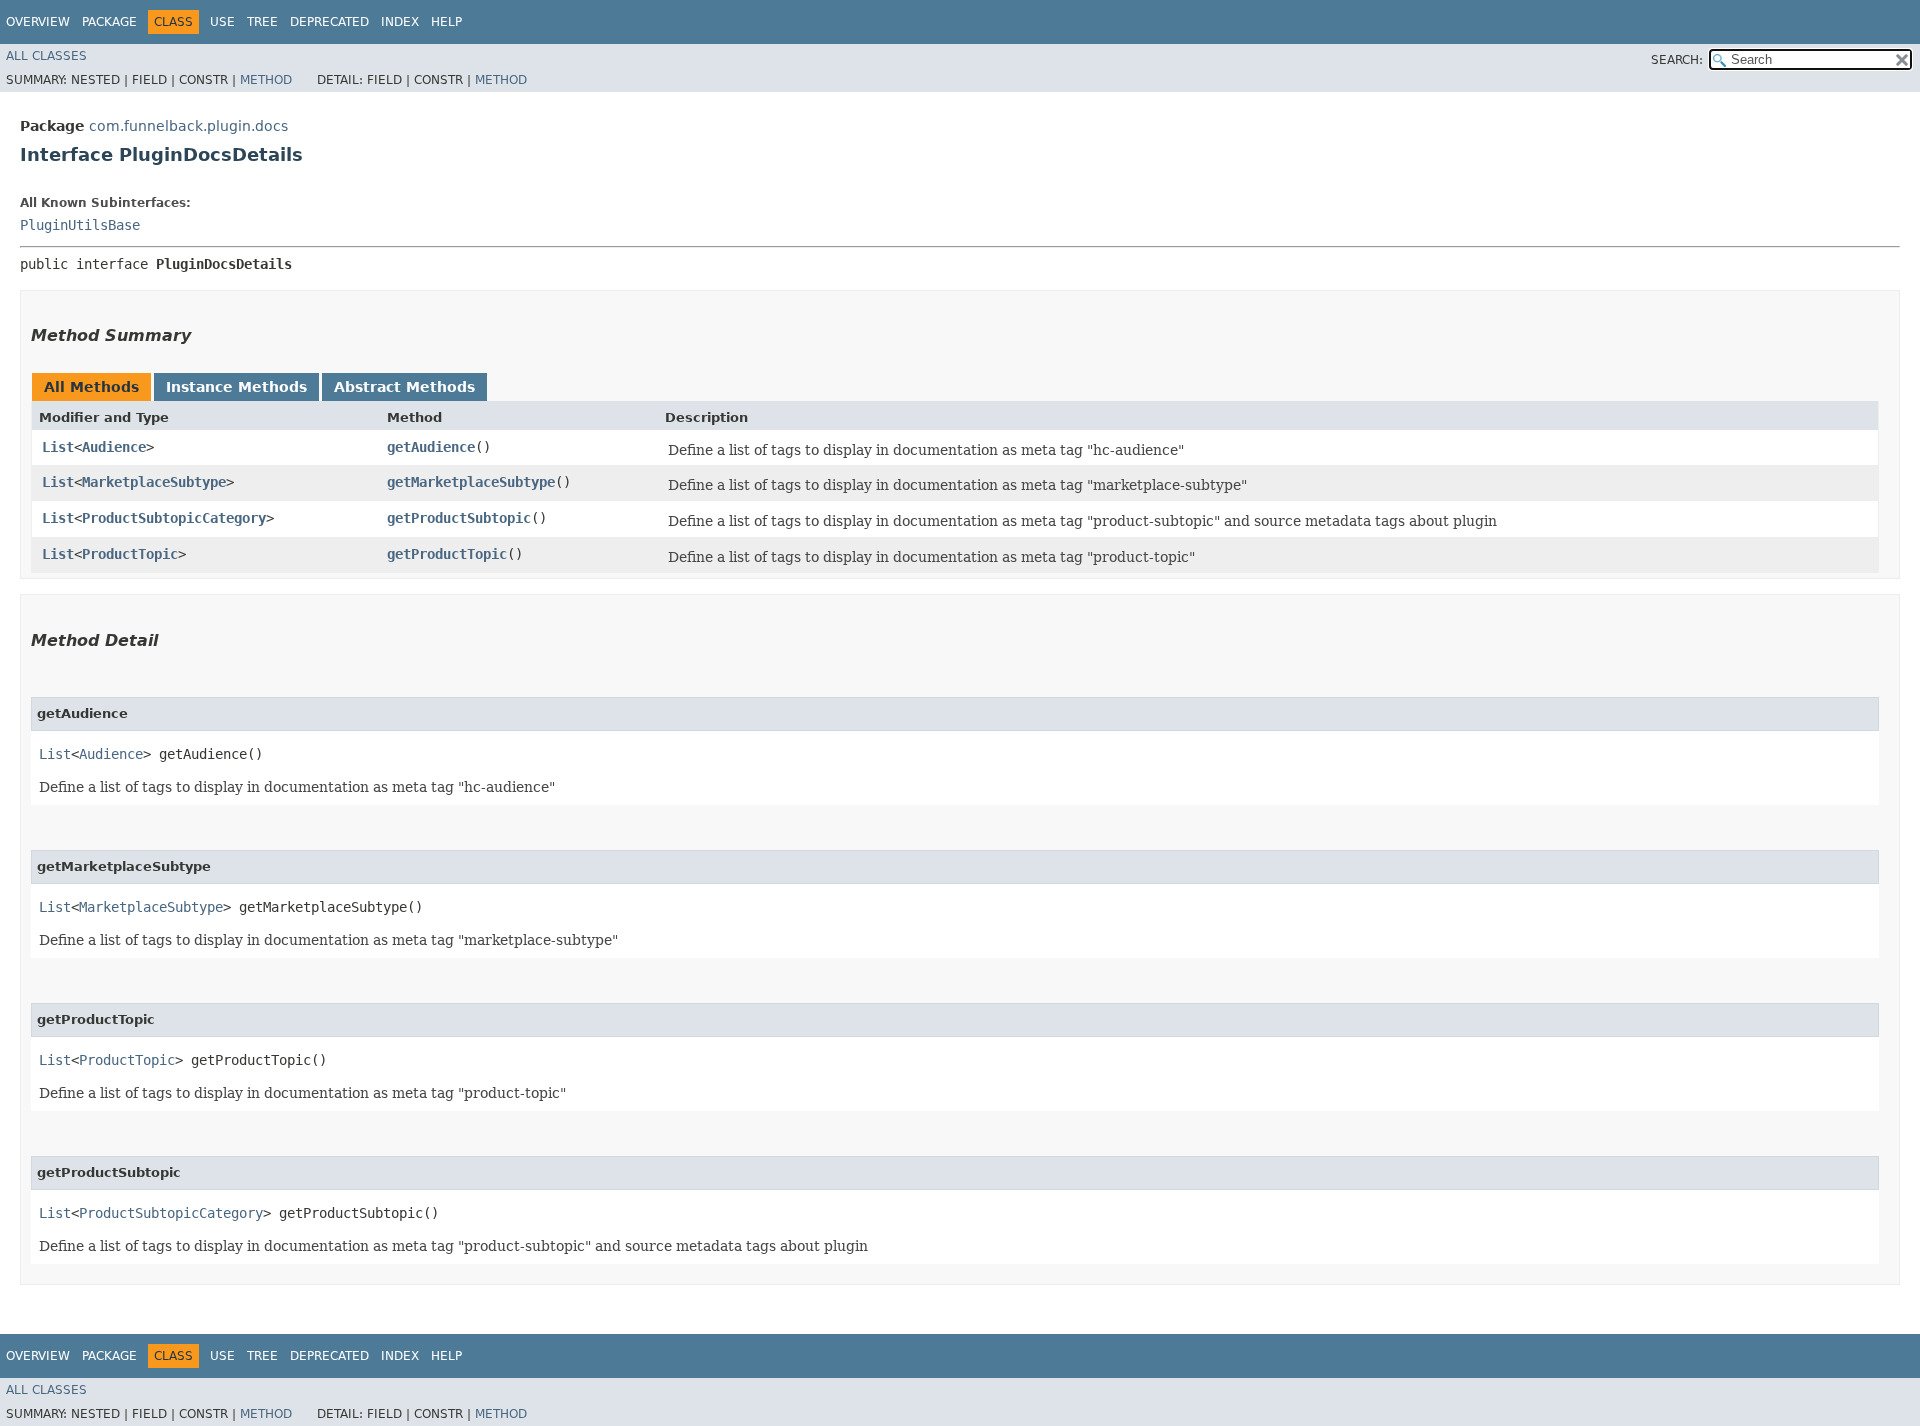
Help (446, 22)
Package (109, 22)
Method (266, 80)
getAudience (431, 447)
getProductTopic (447, 554)
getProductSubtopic (459, 518)
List (58, 447)
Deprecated (329, 22)
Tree (262, 22)
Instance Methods (236, 387)
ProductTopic (130, 554)
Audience (114, 447)
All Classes (46, 56)
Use (222, 22)
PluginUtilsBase (80, 225)
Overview (38, 22)
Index (400, 22)
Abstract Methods (404, 387)
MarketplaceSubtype (154, 482)
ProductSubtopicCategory (174, 518)
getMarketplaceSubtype (471, 482)
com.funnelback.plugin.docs (188, 126)
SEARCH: (1677, 60)
